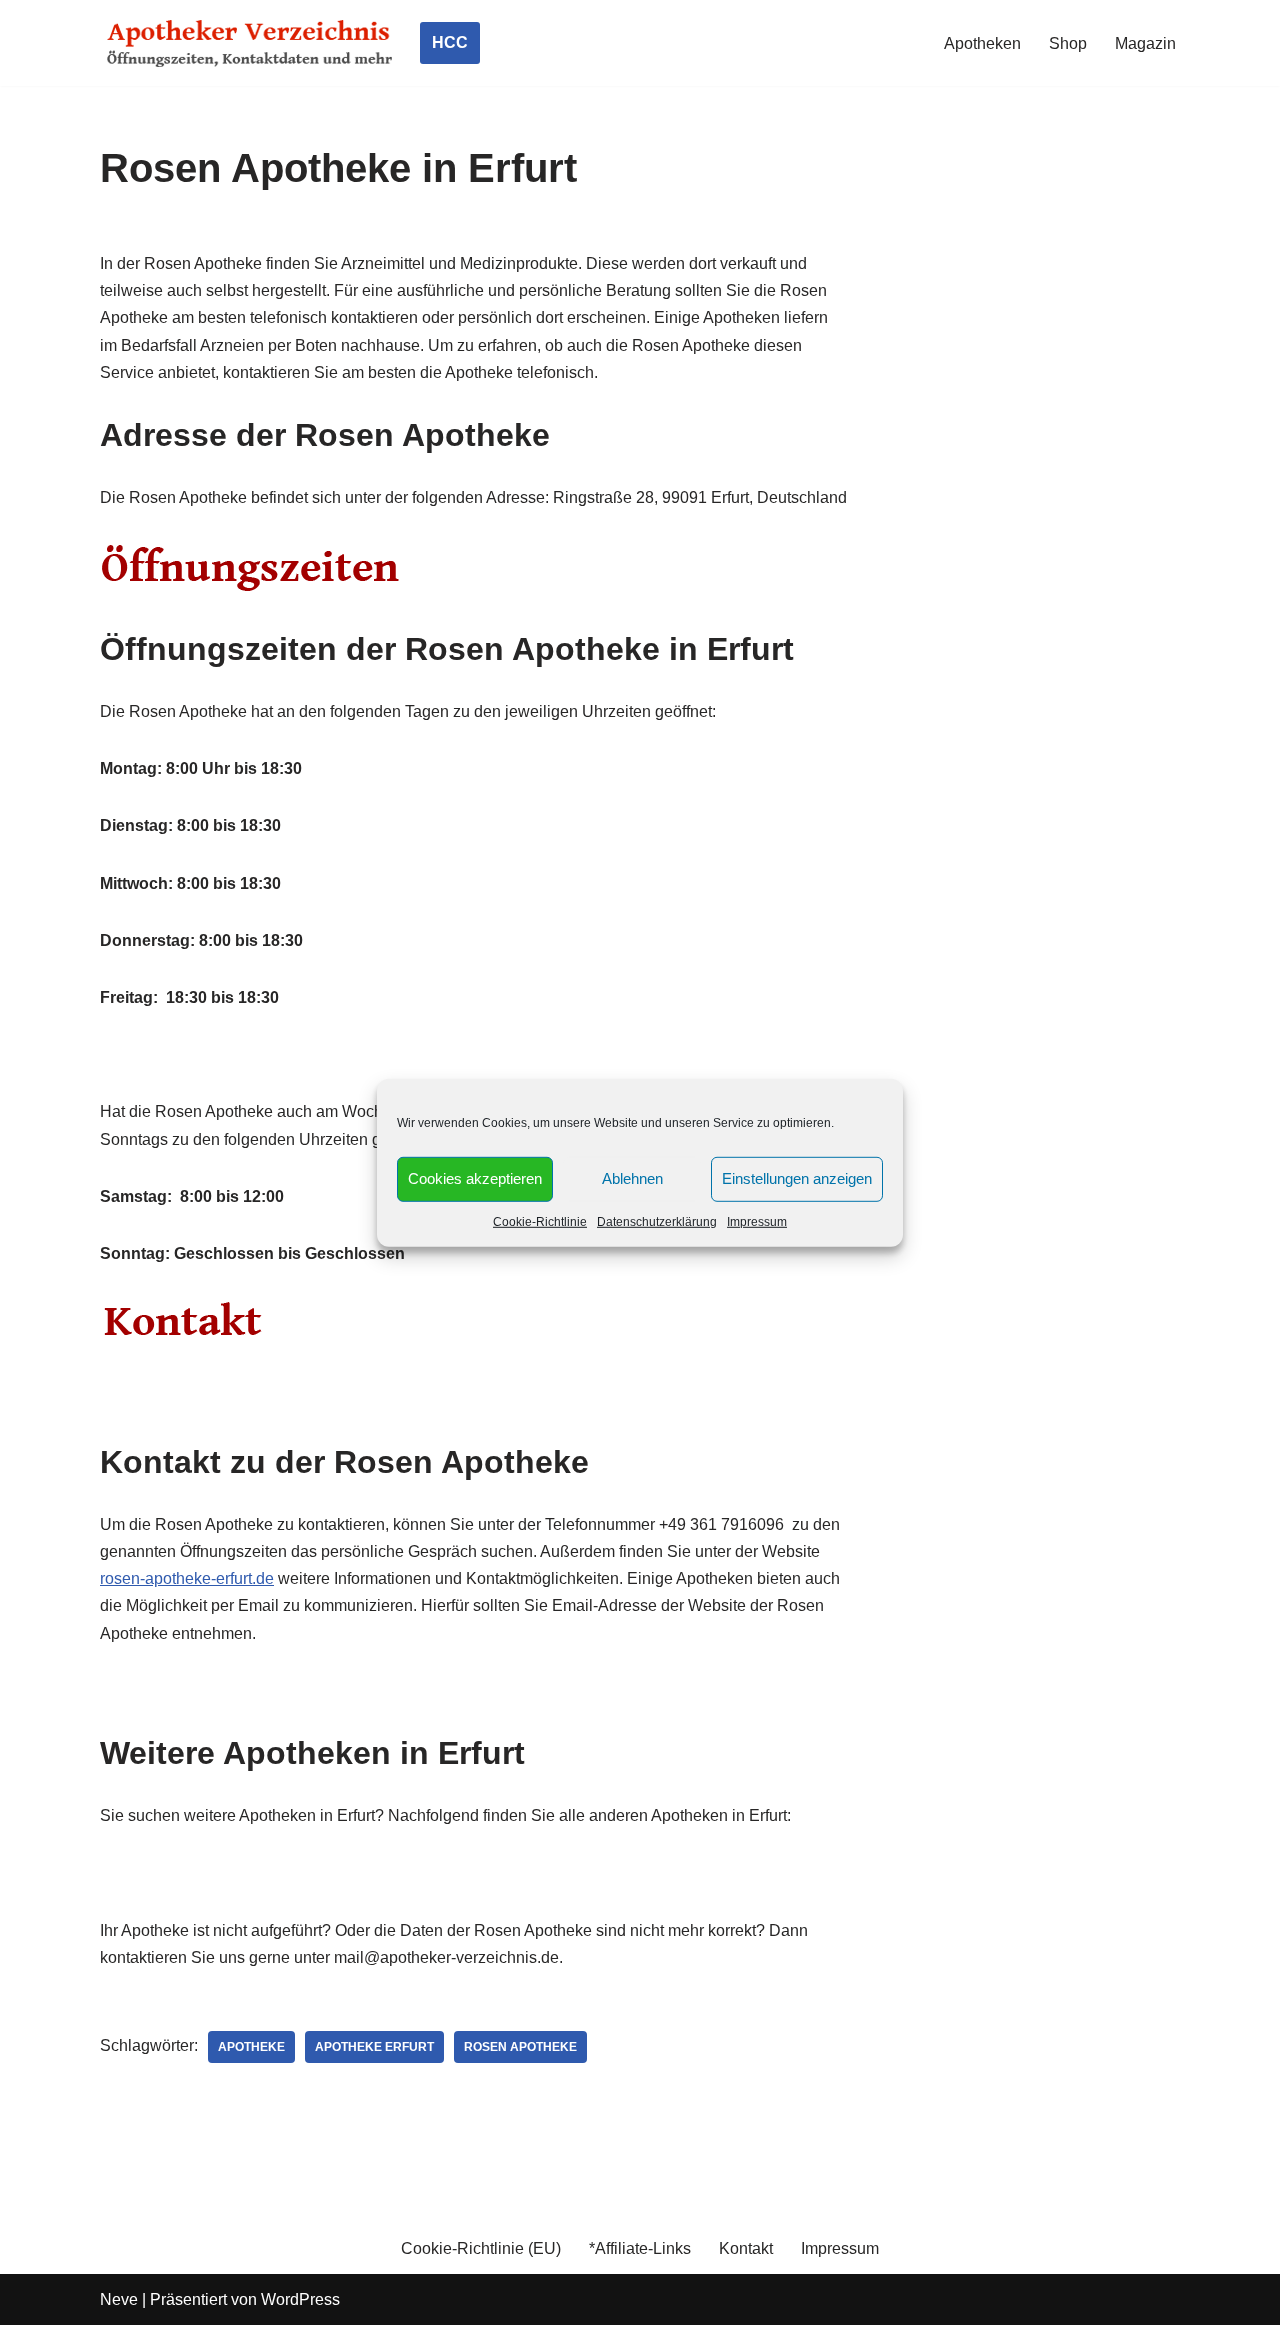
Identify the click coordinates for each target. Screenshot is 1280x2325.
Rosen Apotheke (520, 2047)
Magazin (1145, 43)
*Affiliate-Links (640, 2248)
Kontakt (746, 2248)
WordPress (300, 2299)
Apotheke (251, 2047)
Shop (1068, 43)
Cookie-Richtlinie (540, 1221)
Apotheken (982, 43)
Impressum (757, 1221)
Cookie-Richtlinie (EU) (481, 2248)
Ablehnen (632, 1178)
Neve (119, 2299)
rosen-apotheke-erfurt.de (187, 1578)
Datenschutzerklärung (657, 1221)
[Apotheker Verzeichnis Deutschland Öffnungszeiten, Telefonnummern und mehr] (250, 43)
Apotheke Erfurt (374, 2047)
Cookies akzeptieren (475, 1178)
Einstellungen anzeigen (797, 1178)
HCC (450, 42)
